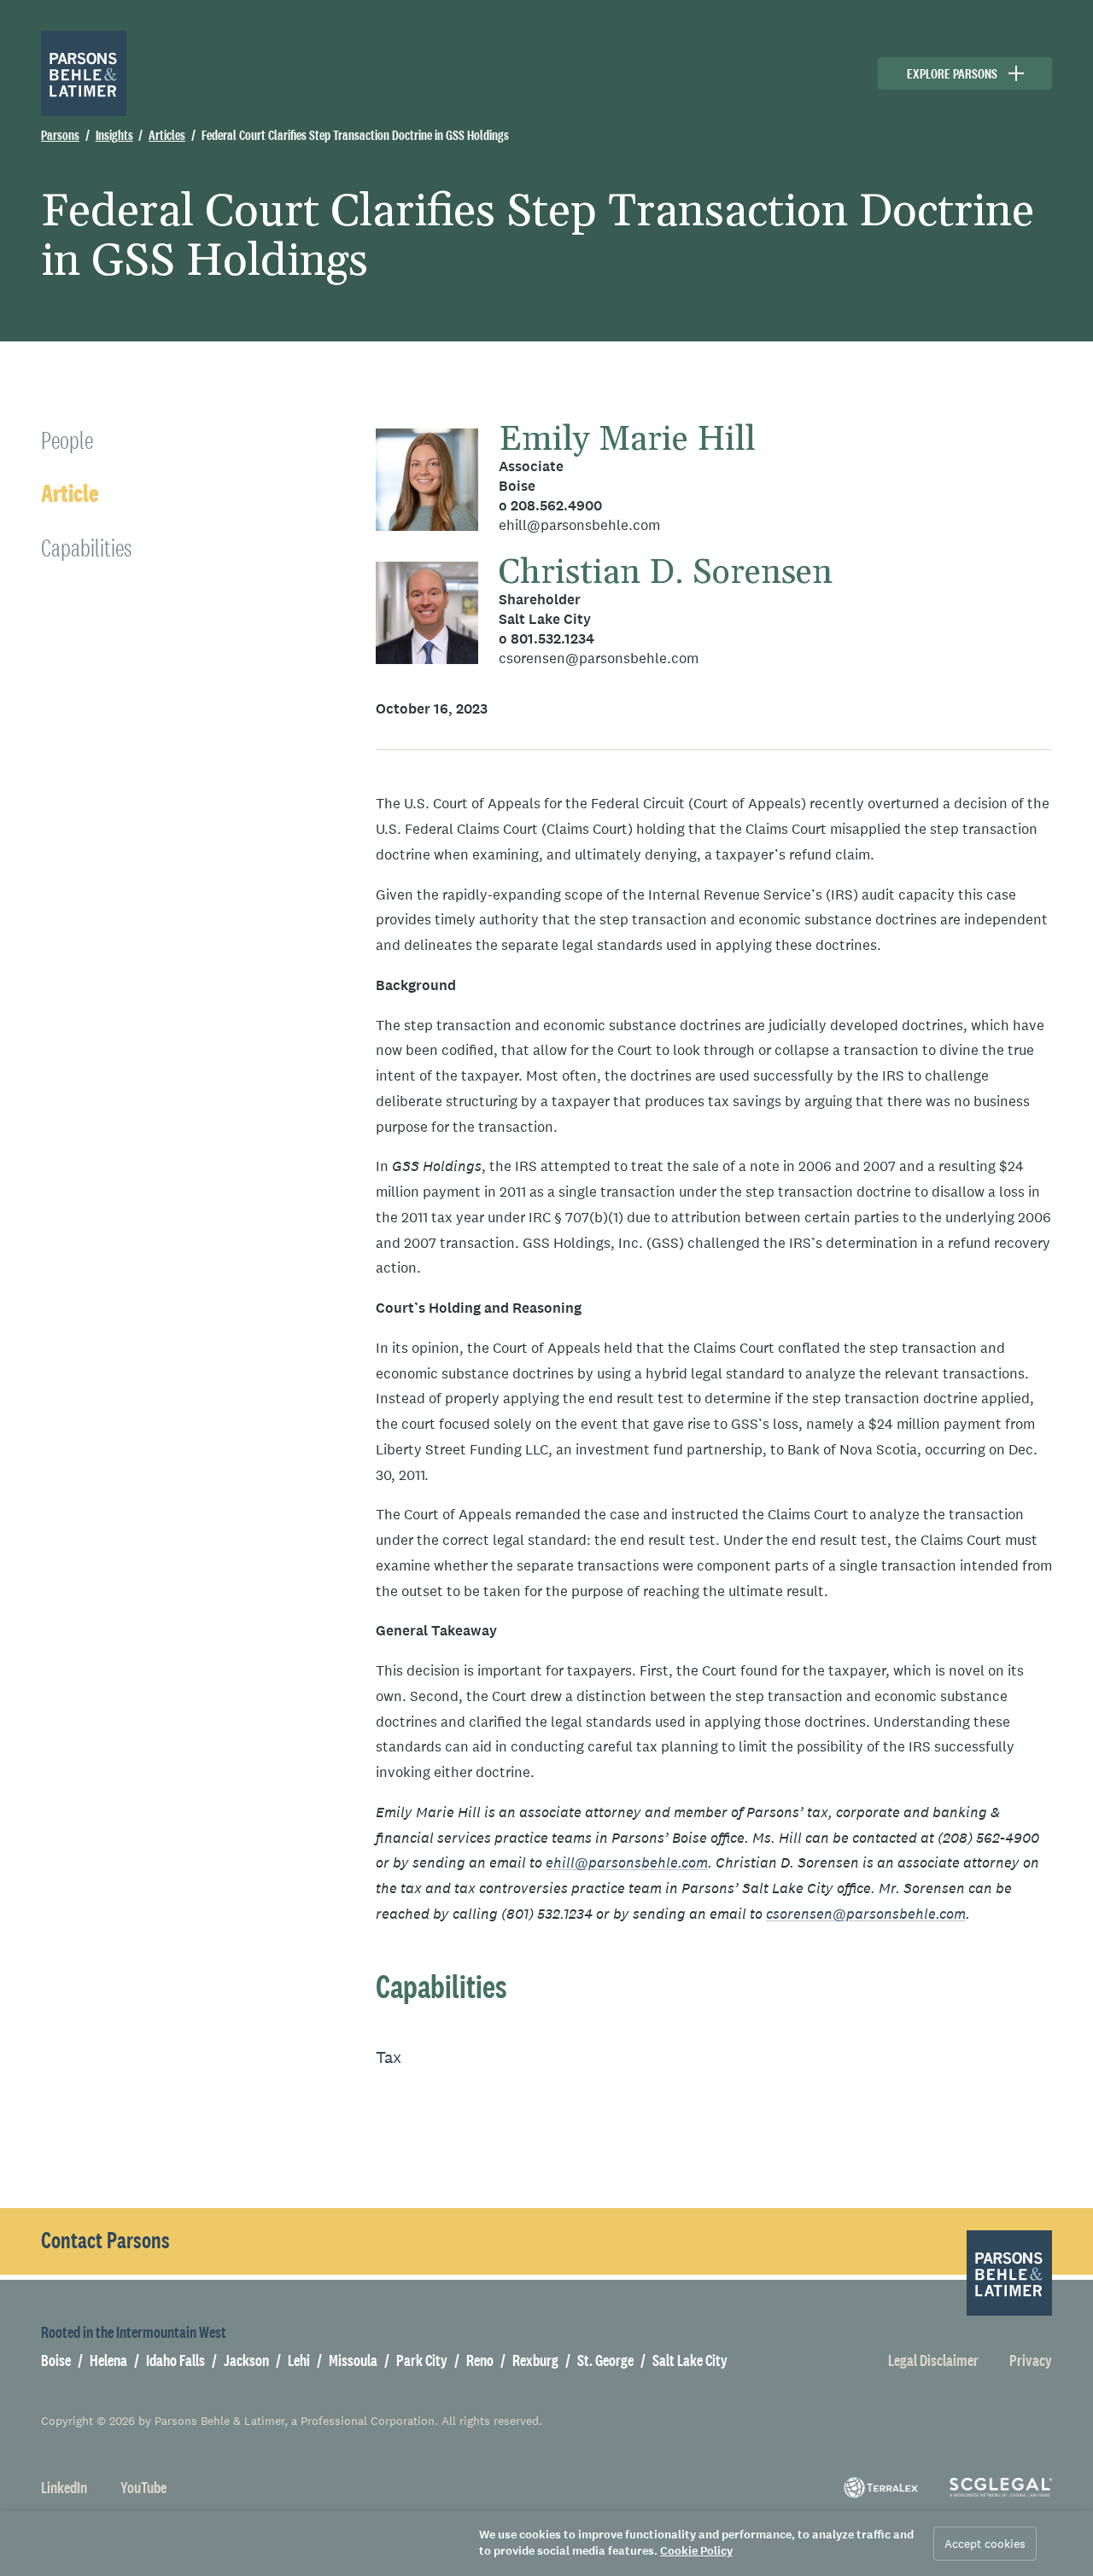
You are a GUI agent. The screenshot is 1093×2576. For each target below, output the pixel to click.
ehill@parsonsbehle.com (579, 525)
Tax (389, 2057)
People (67, 440)
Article (70, 494)
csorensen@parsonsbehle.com (599, 659)
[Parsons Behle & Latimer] (84, 73)
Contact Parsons (105, 2241)
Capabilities (86, 548)
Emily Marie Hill (627, 440)
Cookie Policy (696, 2551)
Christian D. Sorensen (666, 573)
